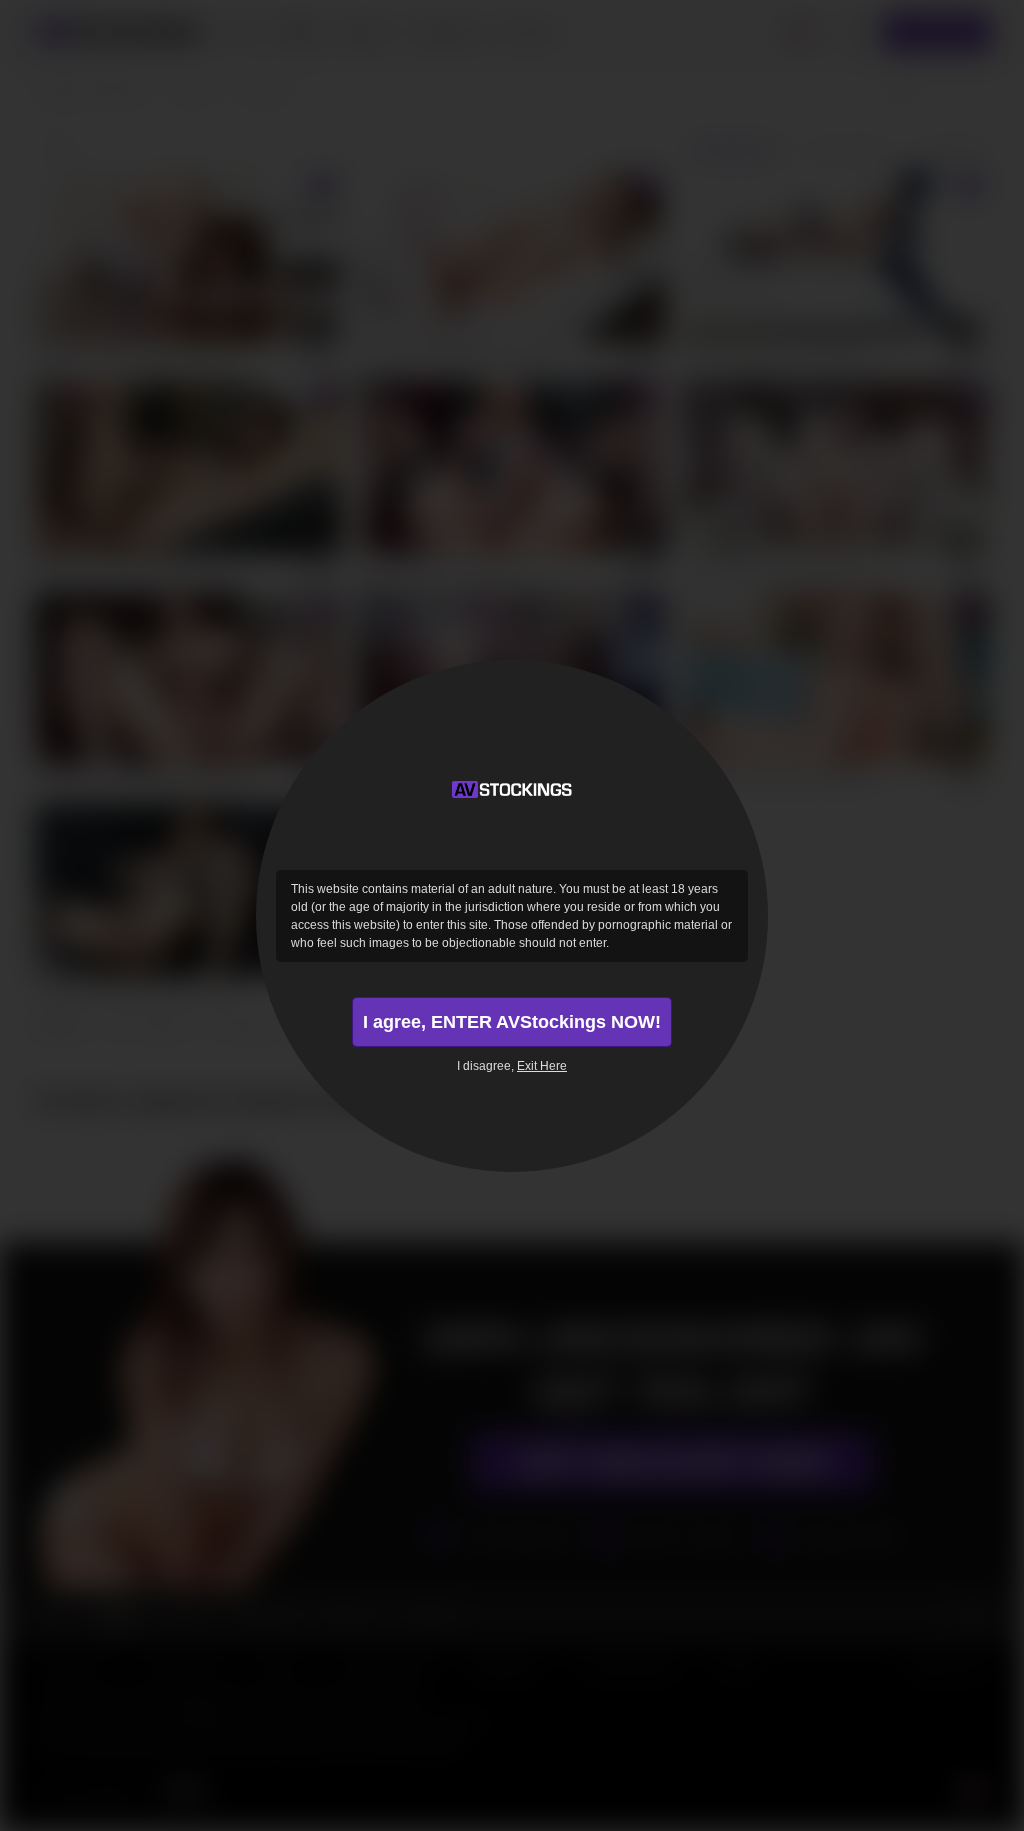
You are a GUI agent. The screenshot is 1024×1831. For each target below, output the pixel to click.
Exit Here (542, 1066)
